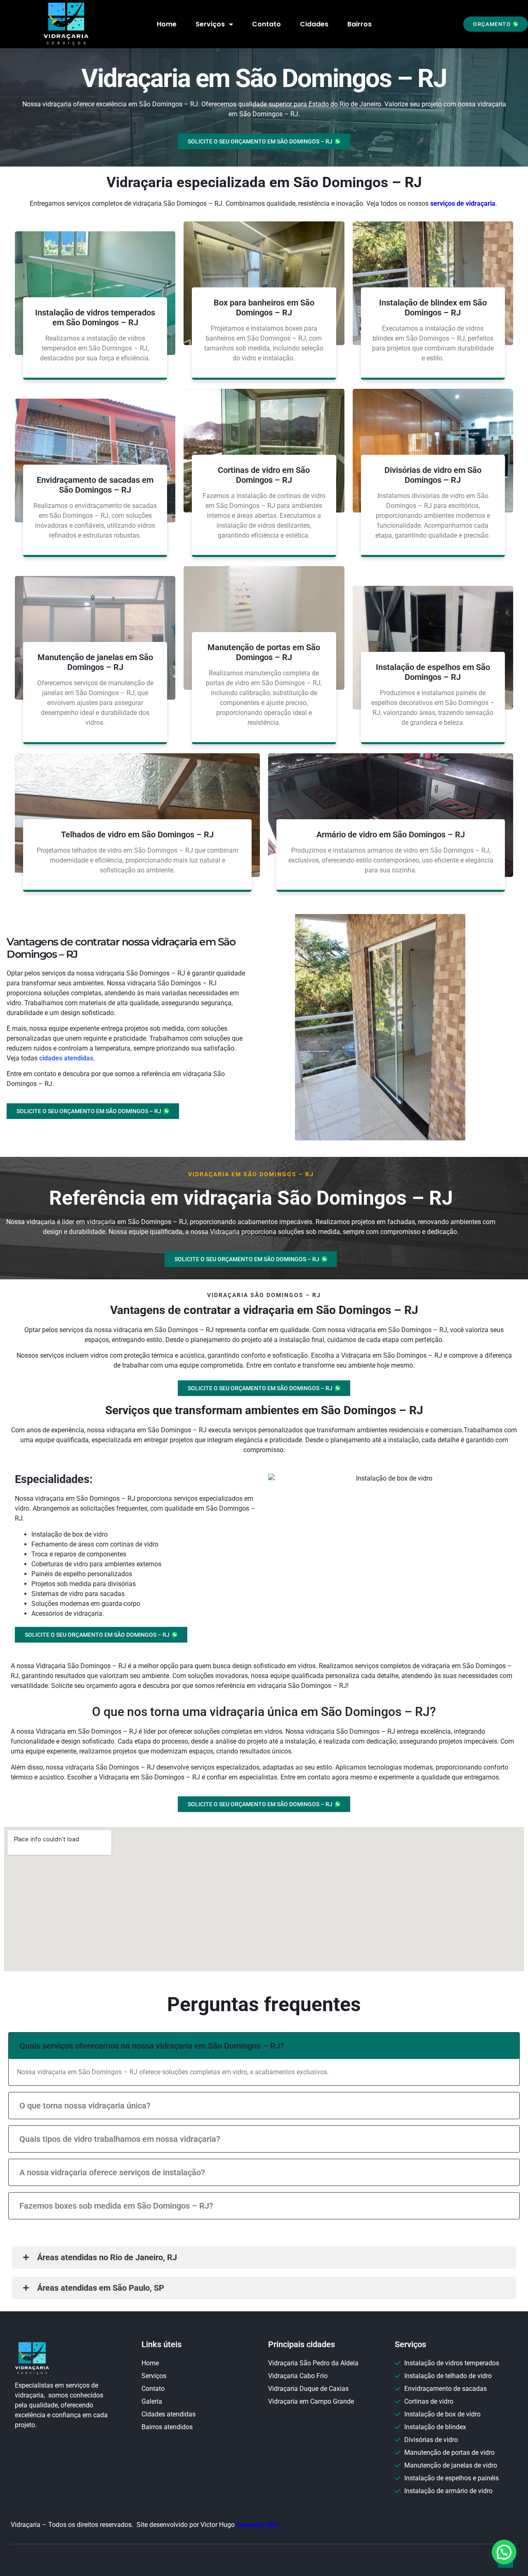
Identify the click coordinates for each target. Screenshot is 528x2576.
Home (167, 24)
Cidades (314, 24)
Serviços (210, 24)
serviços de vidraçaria (463, 203)
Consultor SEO (258, 2525)
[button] (496, 24)
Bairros (359, 24)
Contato (266, 24)
